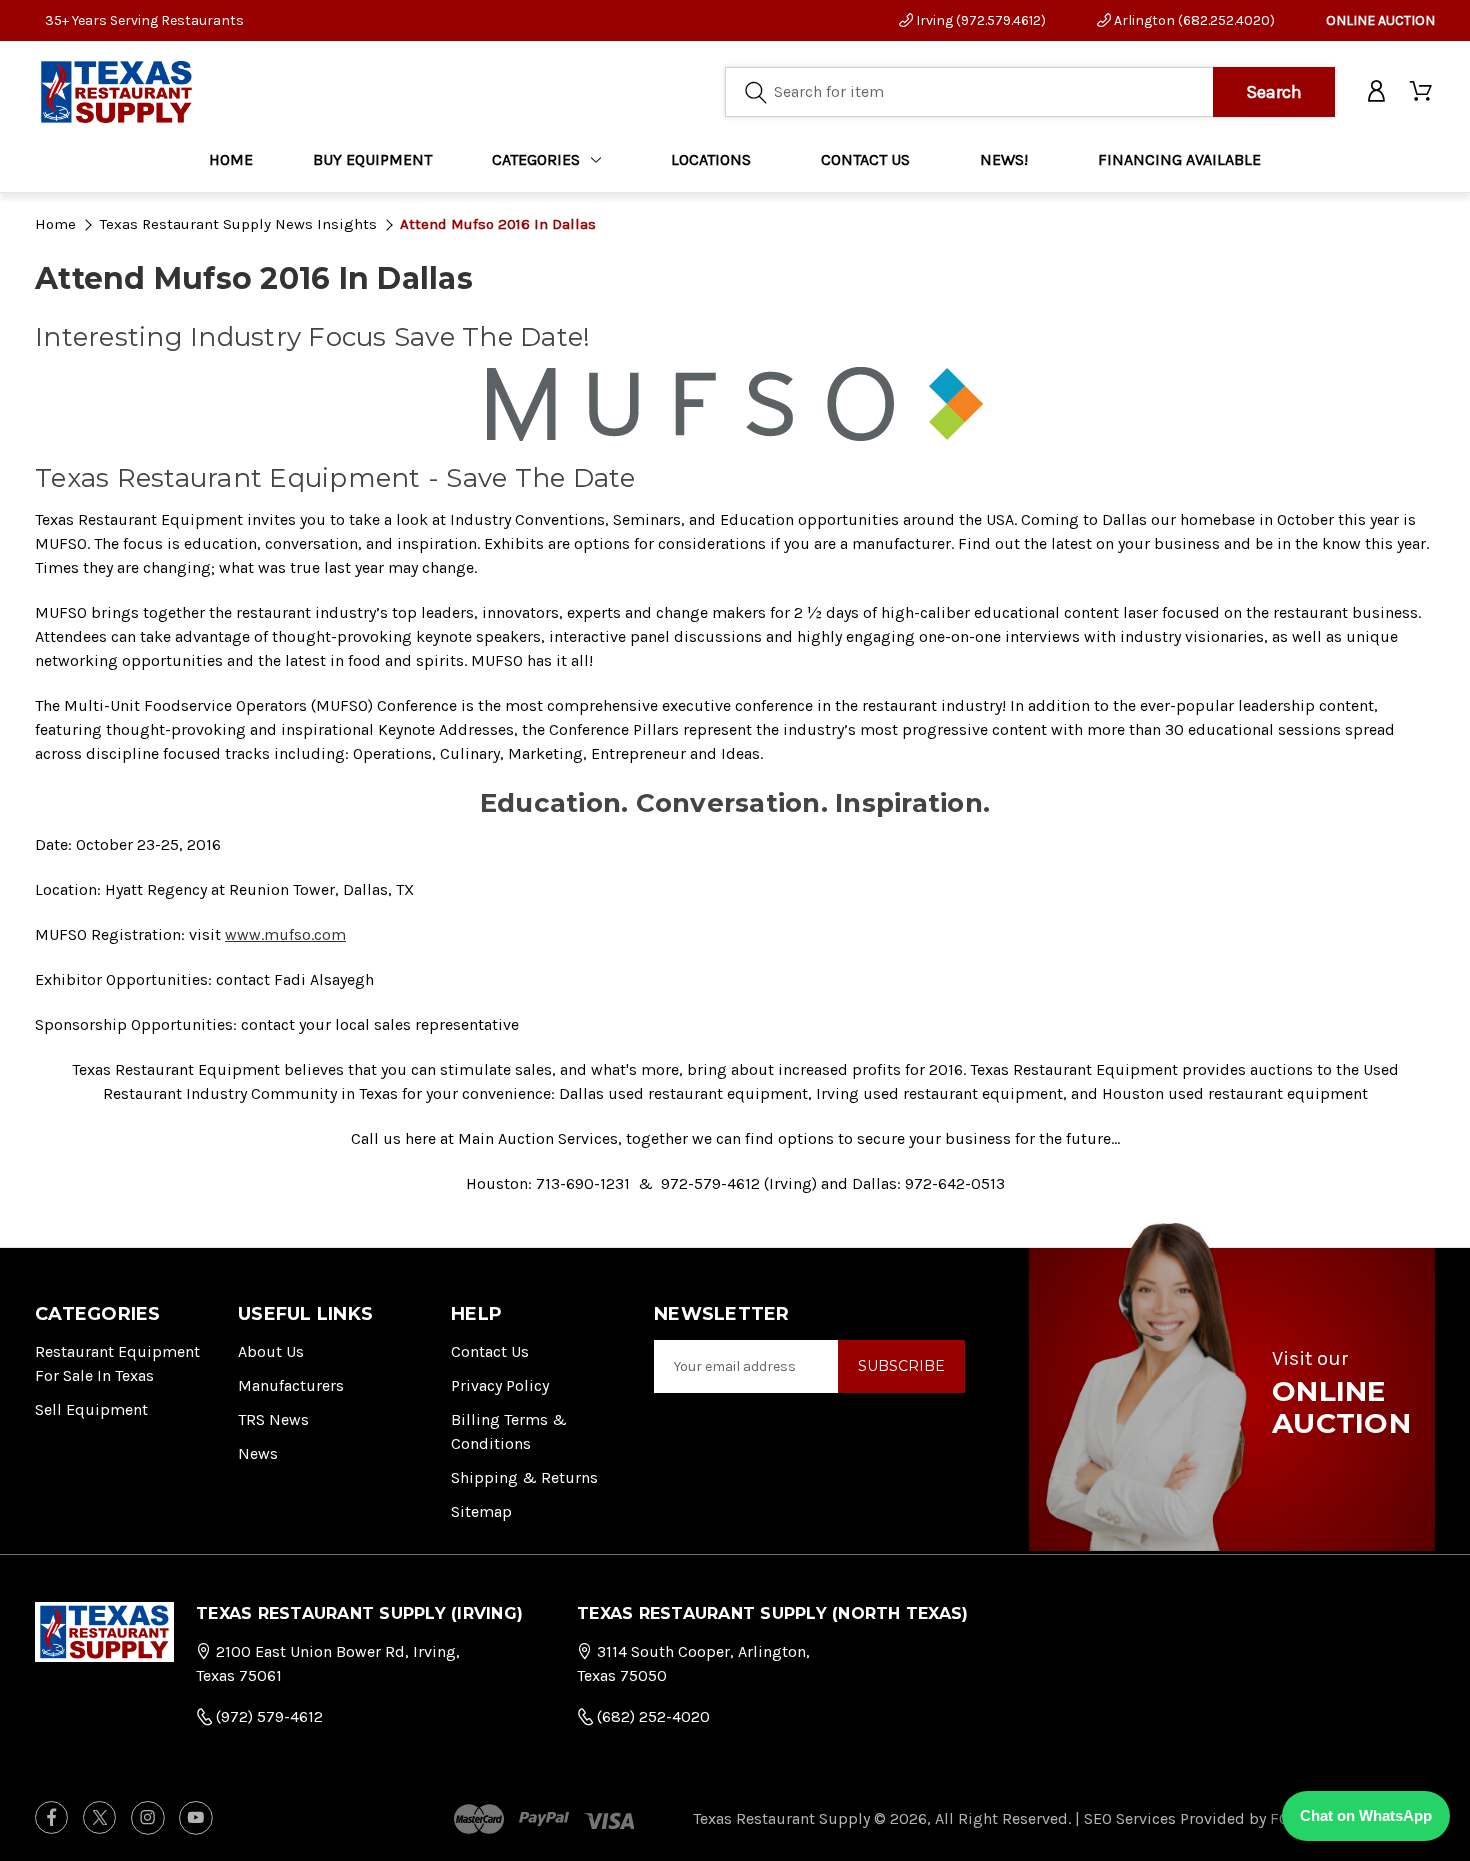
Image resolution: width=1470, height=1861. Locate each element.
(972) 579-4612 (267, 1716)
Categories (536, 159)
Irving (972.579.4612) (979, 20)
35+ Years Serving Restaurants (144, 20)
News (258, 1453)
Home (231, 159)
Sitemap (481, 1511)
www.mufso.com (285, 934)
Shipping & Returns (524, 1477)
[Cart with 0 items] (1422, 92)
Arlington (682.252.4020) (1193, 20)
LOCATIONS (711, 159)
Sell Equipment (91, 1409)
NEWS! (1004, 159)
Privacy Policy (500, 1385)
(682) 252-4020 (651, 1716)
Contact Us (490, 1351)
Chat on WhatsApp (1366, 1815)
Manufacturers (291, 1385)
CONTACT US (865, 159)
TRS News (273, 1419)
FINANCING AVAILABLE (1179, 159)
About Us (271, 1351)
